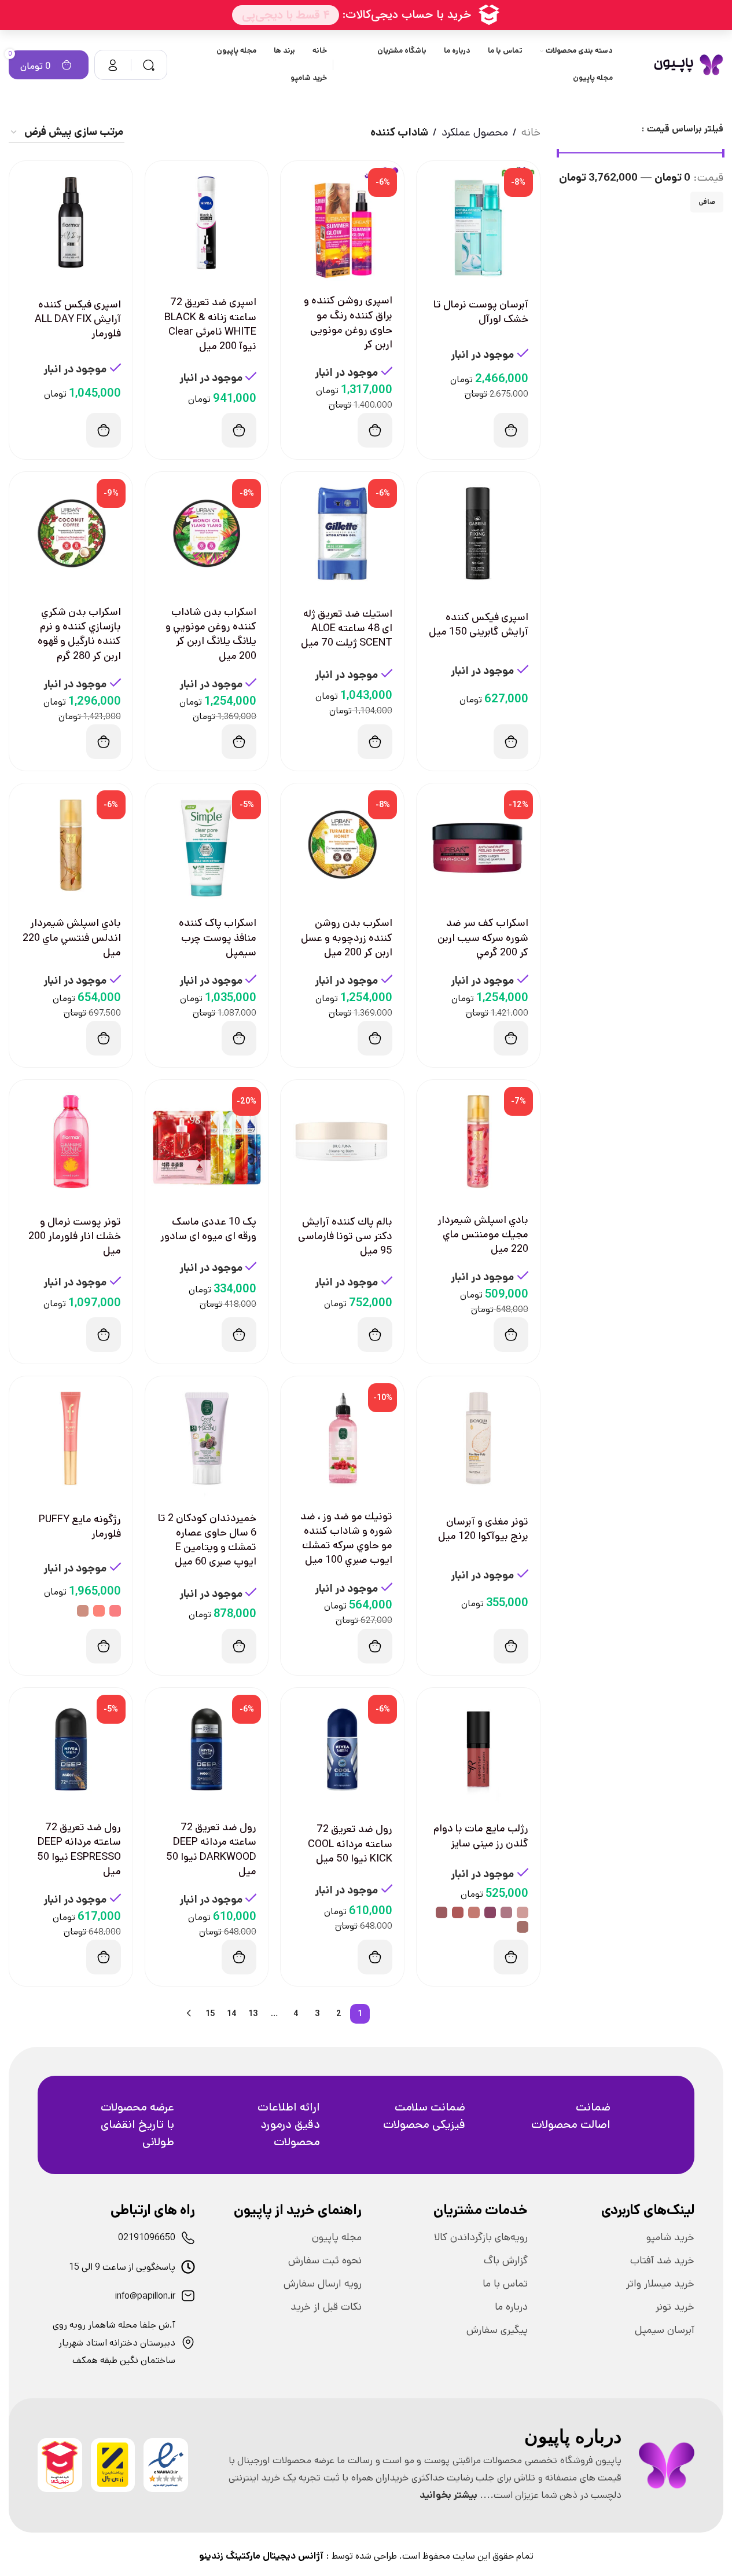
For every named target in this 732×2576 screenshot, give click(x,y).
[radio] (115, 1611)
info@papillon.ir (145, 2296)
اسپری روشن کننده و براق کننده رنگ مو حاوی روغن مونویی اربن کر (348, 323)
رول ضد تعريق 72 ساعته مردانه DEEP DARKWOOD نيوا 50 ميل (211, 1849)
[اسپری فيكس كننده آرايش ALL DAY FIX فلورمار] (71, 223)
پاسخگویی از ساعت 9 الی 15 (122, 2267)
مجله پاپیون (337, 2237)
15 (210, 2014)
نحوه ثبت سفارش (325, 2260)
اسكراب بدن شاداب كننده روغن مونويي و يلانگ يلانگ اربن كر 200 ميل (211, 634)
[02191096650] (188, 2238)
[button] (511, 430)
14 (232, 2014)
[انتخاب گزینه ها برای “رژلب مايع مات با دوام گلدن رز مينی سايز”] (511, 1957)
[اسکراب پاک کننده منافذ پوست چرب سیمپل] (207, 845)
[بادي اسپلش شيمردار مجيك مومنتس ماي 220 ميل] (478, 1142)
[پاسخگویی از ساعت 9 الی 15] (188, 2267)
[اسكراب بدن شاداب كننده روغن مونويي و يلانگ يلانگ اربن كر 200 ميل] (207, 534)
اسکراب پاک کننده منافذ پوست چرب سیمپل (218, 937)
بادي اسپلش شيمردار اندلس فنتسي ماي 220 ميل (72, 937)
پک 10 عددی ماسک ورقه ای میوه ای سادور (208, 1229)
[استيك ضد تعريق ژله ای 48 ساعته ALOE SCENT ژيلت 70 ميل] (342, 534)
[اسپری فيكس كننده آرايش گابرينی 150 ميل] (478, 534)
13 (253, 2014)
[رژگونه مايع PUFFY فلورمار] (71, 1438)
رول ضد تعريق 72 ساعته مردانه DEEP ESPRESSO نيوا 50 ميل (79, 1849)
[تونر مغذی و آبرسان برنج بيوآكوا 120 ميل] (478, 1438)
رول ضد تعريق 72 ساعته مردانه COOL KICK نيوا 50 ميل (350, 1844)
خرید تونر (675, 2307)
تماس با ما (505, 2284)
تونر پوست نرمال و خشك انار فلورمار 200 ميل (75, 1236)
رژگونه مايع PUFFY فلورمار (80, 1527)
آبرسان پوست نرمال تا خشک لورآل (481, 312)
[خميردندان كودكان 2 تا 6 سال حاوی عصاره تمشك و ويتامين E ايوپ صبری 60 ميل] (207, 1438)
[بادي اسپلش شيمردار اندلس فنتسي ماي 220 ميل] (71, 845)
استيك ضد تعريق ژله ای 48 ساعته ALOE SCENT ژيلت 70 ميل (347, 628)
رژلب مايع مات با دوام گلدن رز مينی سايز (481, 1836)
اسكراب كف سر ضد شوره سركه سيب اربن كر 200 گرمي (483, 937)
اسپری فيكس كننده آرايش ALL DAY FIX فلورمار (78, 319)
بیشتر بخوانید (448, 2495)
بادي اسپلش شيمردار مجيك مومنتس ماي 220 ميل (483, 1234)
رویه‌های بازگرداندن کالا (481, 2237)
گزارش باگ (506, 2260)
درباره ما (511, 2307)
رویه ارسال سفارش (323, 2284)
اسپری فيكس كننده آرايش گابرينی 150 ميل (479, 624)
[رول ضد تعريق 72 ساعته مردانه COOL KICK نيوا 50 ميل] (342, 1749)
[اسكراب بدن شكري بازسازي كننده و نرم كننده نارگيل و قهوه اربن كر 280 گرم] (71, 534)
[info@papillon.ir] (188, 2296)
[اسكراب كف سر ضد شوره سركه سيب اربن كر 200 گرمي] (478, 845)
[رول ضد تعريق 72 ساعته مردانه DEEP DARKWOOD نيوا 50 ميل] (207, 1749)
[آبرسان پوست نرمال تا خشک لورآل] (478, 223)
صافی (707, 202)
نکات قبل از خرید (326, 2307)
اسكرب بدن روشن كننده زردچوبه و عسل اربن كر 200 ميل (347, 937)
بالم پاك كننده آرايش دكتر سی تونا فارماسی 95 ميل (345, 1236)
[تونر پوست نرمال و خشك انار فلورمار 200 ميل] (71, 1142)
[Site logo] (688, 65)
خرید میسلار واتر (660, 2284)
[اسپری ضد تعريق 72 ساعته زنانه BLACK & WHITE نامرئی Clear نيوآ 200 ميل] (207, 223)
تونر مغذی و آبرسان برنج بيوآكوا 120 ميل (483, 1529)
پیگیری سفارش (497, 2330)
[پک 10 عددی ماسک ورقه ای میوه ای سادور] (207, 1142)
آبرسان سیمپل (665, 2330)
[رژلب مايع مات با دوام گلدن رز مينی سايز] (478, 1749)
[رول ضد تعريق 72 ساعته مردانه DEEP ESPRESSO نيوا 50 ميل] (71, 1749)
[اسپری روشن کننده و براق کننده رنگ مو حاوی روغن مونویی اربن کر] (342, 223)
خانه (531, 132)
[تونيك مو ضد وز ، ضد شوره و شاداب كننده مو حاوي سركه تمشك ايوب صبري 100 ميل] (342, 1438)
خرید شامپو (670, 2237)
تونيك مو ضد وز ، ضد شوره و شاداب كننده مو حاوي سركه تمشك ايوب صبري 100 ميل (346, 1538)
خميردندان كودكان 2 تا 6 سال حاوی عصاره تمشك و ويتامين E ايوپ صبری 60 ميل (207, 1540)
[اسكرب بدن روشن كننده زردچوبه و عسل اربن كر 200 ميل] (342, 845)
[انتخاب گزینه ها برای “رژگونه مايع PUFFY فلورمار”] (104, 1646)
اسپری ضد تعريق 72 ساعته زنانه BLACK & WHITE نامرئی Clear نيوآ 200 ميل (210, 324)
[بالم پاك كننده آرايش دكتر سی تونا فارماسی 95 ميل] (342, 1142)
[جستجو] (149, 65)
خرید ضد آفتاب (662, 2260)
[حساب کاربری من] (113, 65)
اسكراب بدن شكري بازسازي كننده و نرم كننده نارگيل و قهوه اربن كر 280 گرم (79, 634)
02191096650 (147, 2238)
